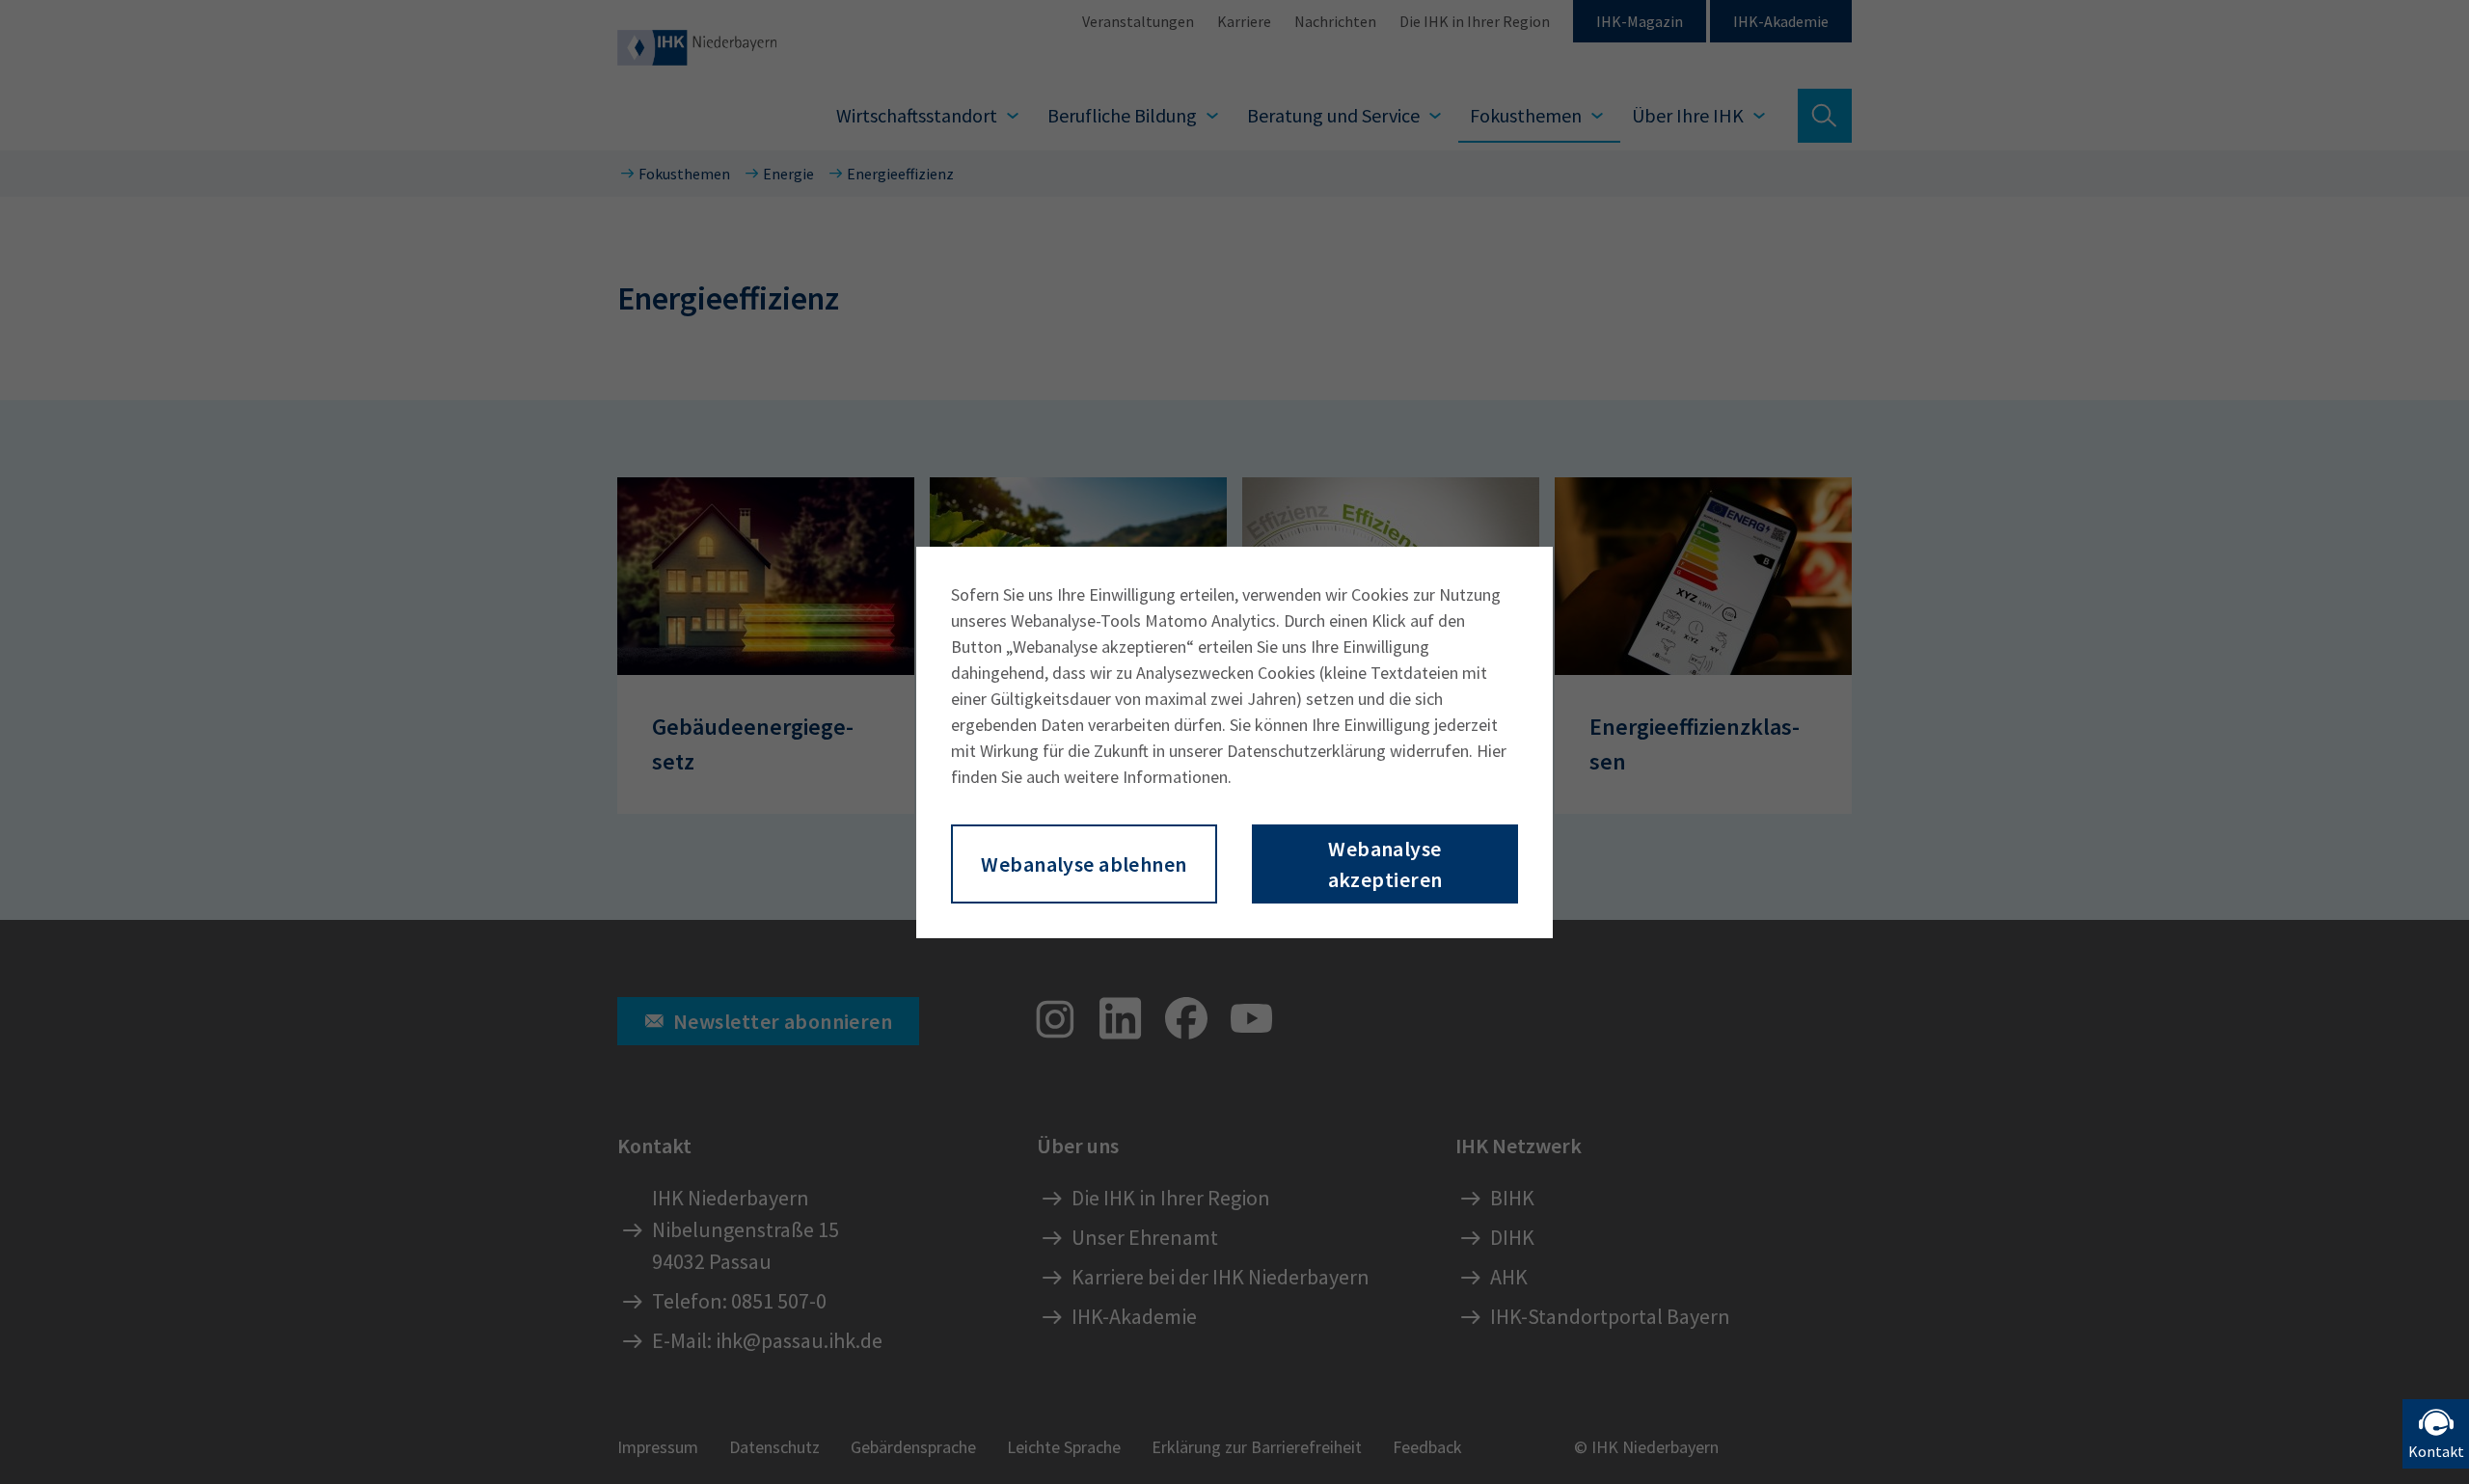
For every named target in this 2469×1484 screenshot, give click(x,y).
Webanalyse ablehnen (1084, 864)
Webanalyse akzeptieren (1385, 864)
